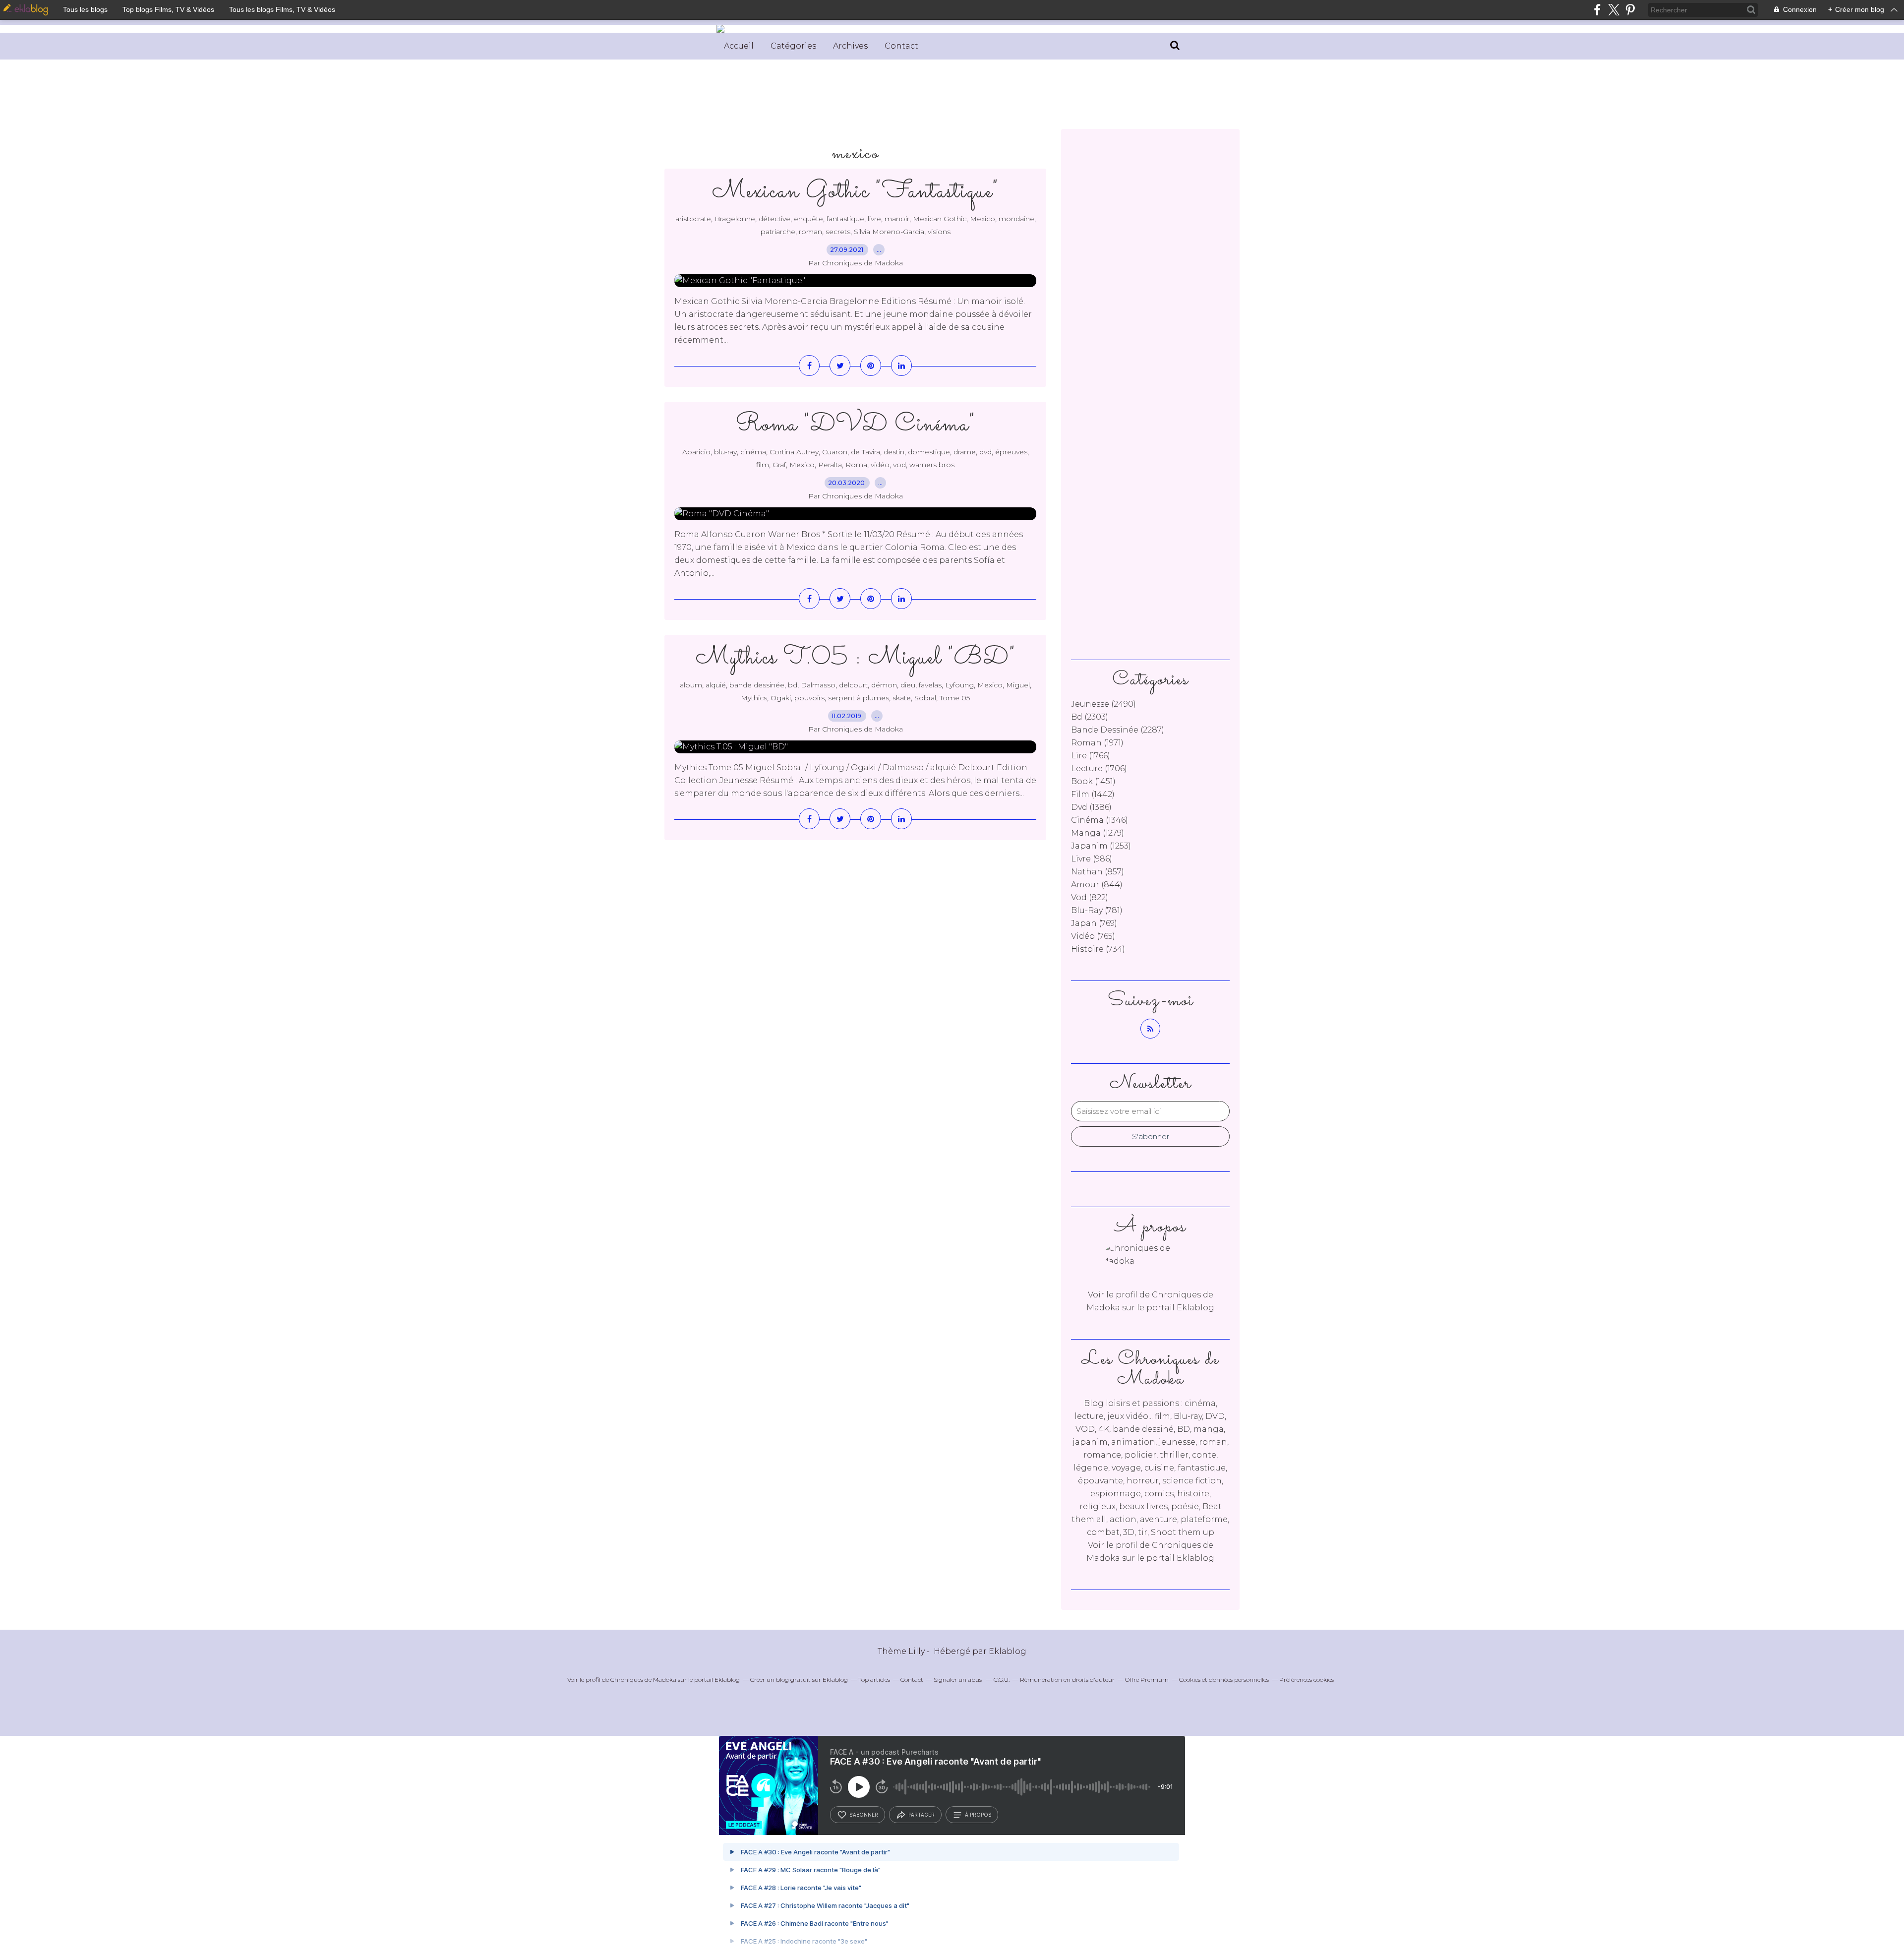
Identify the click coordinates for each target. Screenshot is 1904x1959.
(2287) (1118, 730)
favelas (930, 685)
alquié (716, 685)
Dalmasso (818, 685)
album (691, 685)
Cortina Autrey (794, 452)
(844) (1097, 885)
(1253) (1101, 846)
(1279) (1098, 833)
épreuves (1011, 452)
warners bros (932, 465)
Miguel (1018, 685)
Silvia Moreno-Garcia (889, 232)
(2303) (1090, 717)
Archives (850, 46)
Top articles (874, 1680)
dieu (908, 685)
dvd (985, 452)
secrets (838, 232)
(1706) (1099, 768)
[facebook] (1597, 10)
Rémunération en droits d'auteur (1067, 1680)
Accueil (739, 46)
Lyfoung (959, 685)
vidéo (880, 465)
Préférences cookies (1307, 1680)
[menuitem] (739, 46)
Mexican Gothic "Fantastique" (855, 192)
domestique (929, 452)
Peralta (830, 465)
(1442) (1093, 794)
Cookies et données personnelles (1224, 1680)
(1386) (1091, 807)
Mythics (754, 698)
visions (939, 232)
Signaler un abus (958, 1680)
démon (884, 685)
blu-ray (725, 452)
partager (922, 1815)
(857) (1098, 872)
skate (902, 698)
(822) (1090, 897)
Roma (856, 465)
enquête (808, 219)
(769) (1094, 923)
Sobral (925, 698)
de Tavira (865, 452)
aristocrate (693, 219)
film (763, 465)
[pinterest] (1630, 10)
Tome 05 (955, 698)
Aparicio (696, 452)
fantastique (845, 219)
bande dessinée (757, 685)
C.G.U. (1002, 1680)
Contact (901, 46)
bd (793, 685)
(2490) (1103, 704)
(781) (1097, 910)
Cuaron (835, 452)
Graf (779, 465)
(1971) (1097, 743)
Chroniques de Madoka (643, 1680)
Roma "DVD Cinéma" (856, 425)
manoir (897, 219)
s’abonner (864, 1815)
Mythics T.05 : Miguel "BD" (856, 658)
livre (874, 219)
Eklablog (1008, 1651)
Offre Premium (1147, 1680)
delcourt (853, 685)
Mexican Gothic (940, 219)
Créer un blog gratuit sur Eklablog (799, 1680)
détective (774, 219)
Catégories (793, 46)
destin (894, 452)
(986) (1092, 859)
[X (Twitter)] (1614, 10)
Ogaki (781, 698)
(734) (1098, 949)
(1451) (1093, 781)
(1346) (1100, 820)
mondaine (1016, 219)
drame (965, 452)
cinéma (753, 452)
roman (810, 232)
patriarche (778, 232)
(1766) (1091, 756)
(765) (1093, 936)
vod (899, 465)
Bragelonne (735, 219)
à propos (978, 1815)
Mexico (982, 219)
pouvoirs (809, 698)
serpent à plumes (859, 698)
